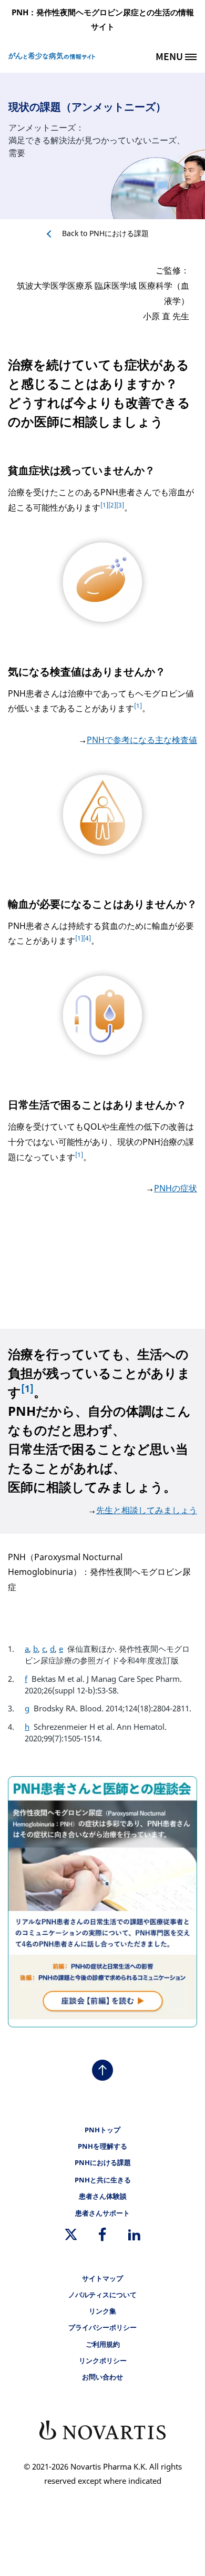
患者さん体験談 (103, 2196)
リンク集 (102, 2311)
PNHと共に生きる (103, 2180)
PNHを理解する (102, 2146)
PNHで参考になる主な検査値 (142, 740)
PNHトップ (102, 2130)
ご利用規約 (103, 2344)
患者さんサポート (102, 2213)
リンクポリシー (103, 2361)
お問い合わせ (102, 2377)
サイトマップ (102, 2279)
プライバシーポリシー (102, 2328)
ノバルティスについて (102, 2295)
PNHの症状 (176, 1188)
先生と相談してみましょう (147, 1510)
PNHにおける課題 (105, 233)
